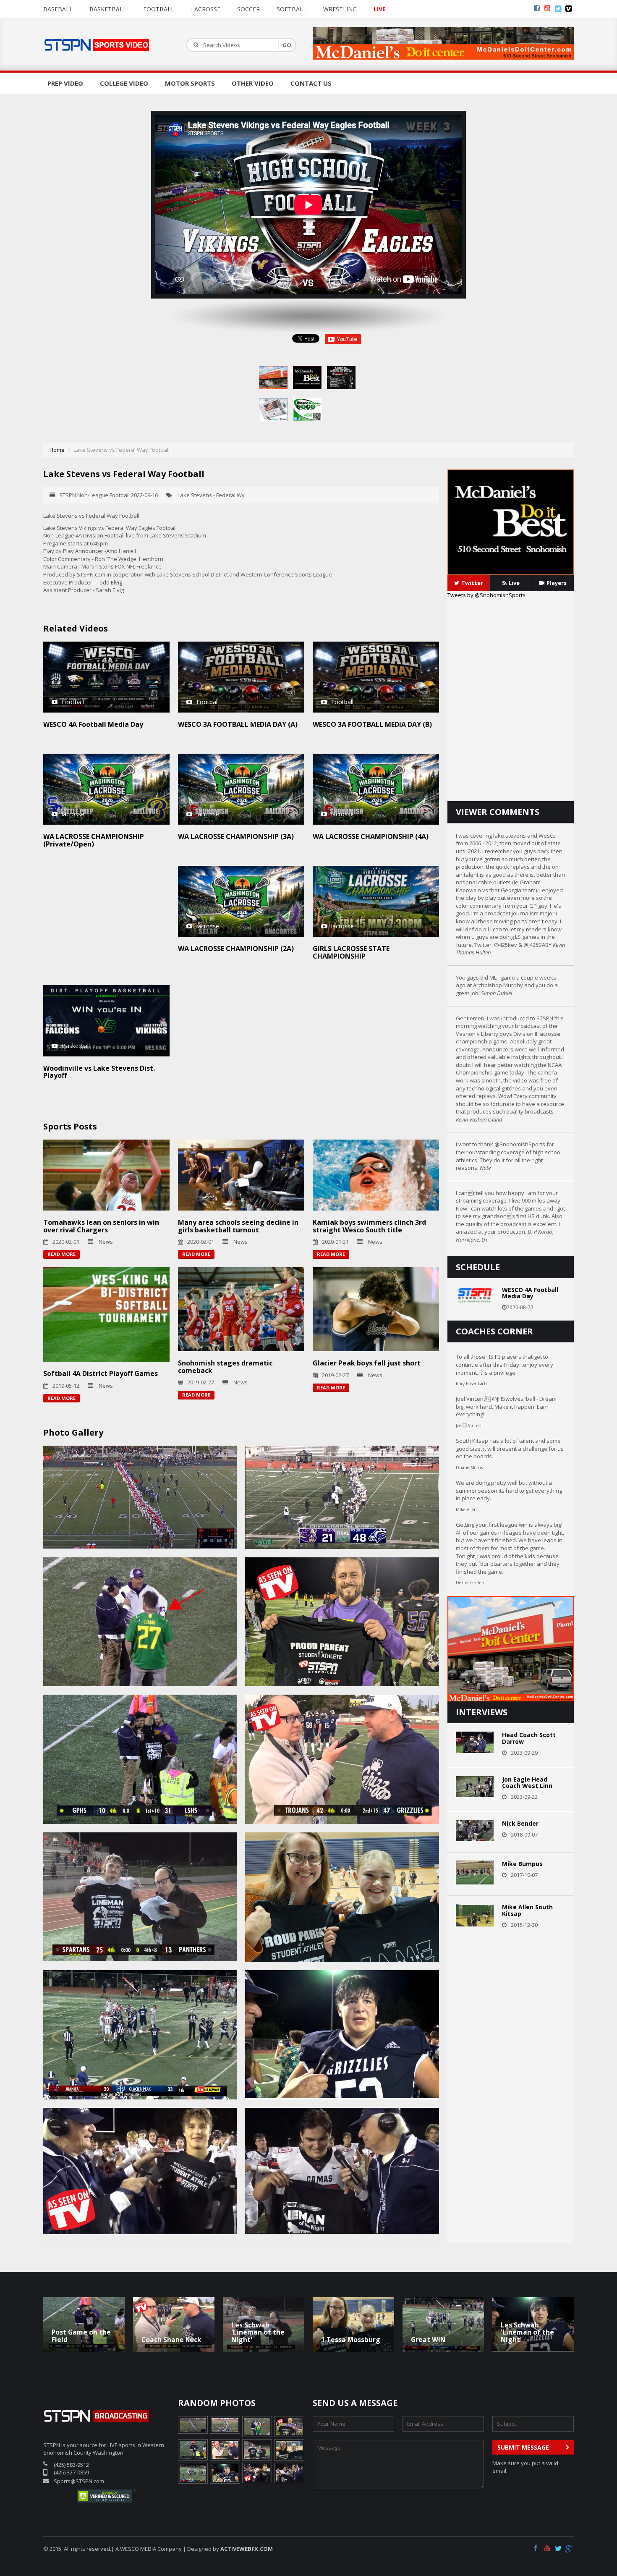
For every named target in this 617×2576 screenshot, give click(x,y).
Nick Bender (520, 1823)
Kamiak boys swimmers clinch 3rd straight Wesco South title (369, 1226)
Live (514, 583)
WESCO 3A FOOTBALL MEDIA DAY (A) (238, 724)
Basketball (108, 9)
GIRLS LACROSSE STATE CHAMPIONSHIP (351, 952)
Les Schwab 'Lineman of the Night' (258, 2332)
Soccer (248, 9)
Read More (61, 1254)
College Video (124, 83)
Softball (292, 9)
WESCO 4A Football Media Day (93, 724)
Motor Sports (190, 83)
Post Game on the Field (81, 2336)
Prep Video (65, 83)
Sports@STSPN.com (79, 2481)
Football (159, 9)
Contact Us (311, 83)
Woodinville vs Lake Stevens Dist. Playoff (99, 1072)
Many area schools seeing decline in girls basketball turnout (238, 1226)
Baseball (58, 9)
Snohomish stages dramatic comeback (225, 1367)
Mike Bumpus (522, 1864)
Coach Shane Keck (171, 2340)
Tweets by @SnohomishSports (486, 595)
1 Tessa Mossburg (351, 2340)
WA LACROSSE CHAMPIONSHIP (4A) (371, 836)
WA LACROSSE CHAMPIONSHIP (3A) (236, 836)
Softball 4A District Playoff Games (101, 1373)
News (106, 1242)
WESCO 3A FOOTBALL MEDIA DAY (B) (372, 724)
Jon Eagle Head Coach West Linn (527, 1782)
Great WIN (428, 2340)
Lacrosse (206, 9)
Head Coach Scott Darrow (529, 1738)
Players (557, 583)
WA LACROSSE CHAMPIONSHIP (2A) (236, 949)
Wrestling (340, 9)
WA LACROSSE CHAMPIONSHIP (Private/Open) (94, 840)
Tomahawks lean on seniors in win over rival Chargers (101, 1226)
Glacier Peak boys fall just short (367, 1363)
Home (57, 450)
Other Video (253, 83)
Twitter (472, 583)
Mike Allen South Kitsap (527, 1910)
